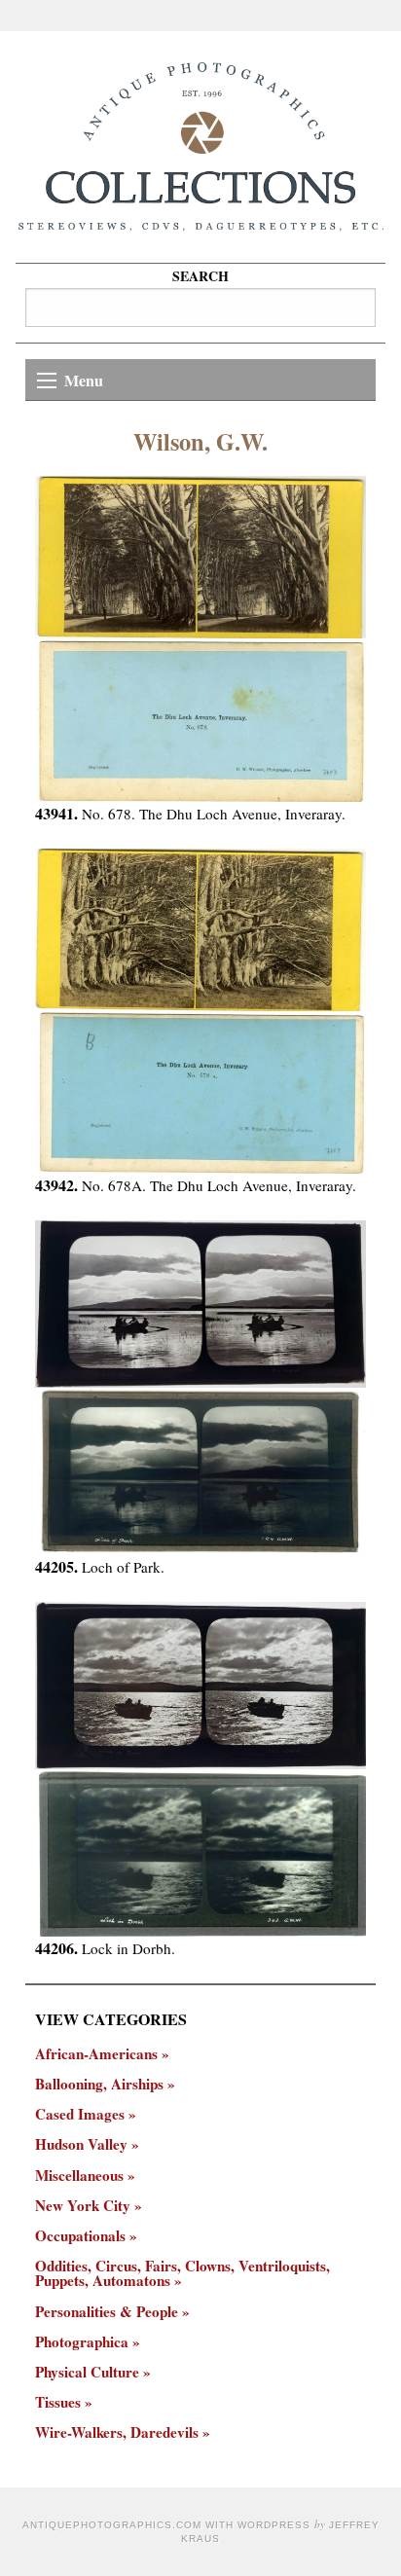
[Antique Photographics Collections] (200, 147)
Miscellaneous (79, 2176)
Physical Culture (87, 2372)
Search (200, 276)
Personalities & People (107, 2312)
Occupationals (80, 2236)
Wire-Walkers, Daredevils (117, 2432)
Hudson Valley (81, 2144)
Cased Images (80, 2114)
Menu (84, 380)
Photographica (82, 2342)
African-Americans (96, 2054)
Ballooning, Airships (99, 2084)
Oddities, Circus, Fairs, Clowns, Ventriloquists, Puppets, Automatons (182, 2273)
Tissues (58, 2402)
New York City (83, 2206)
